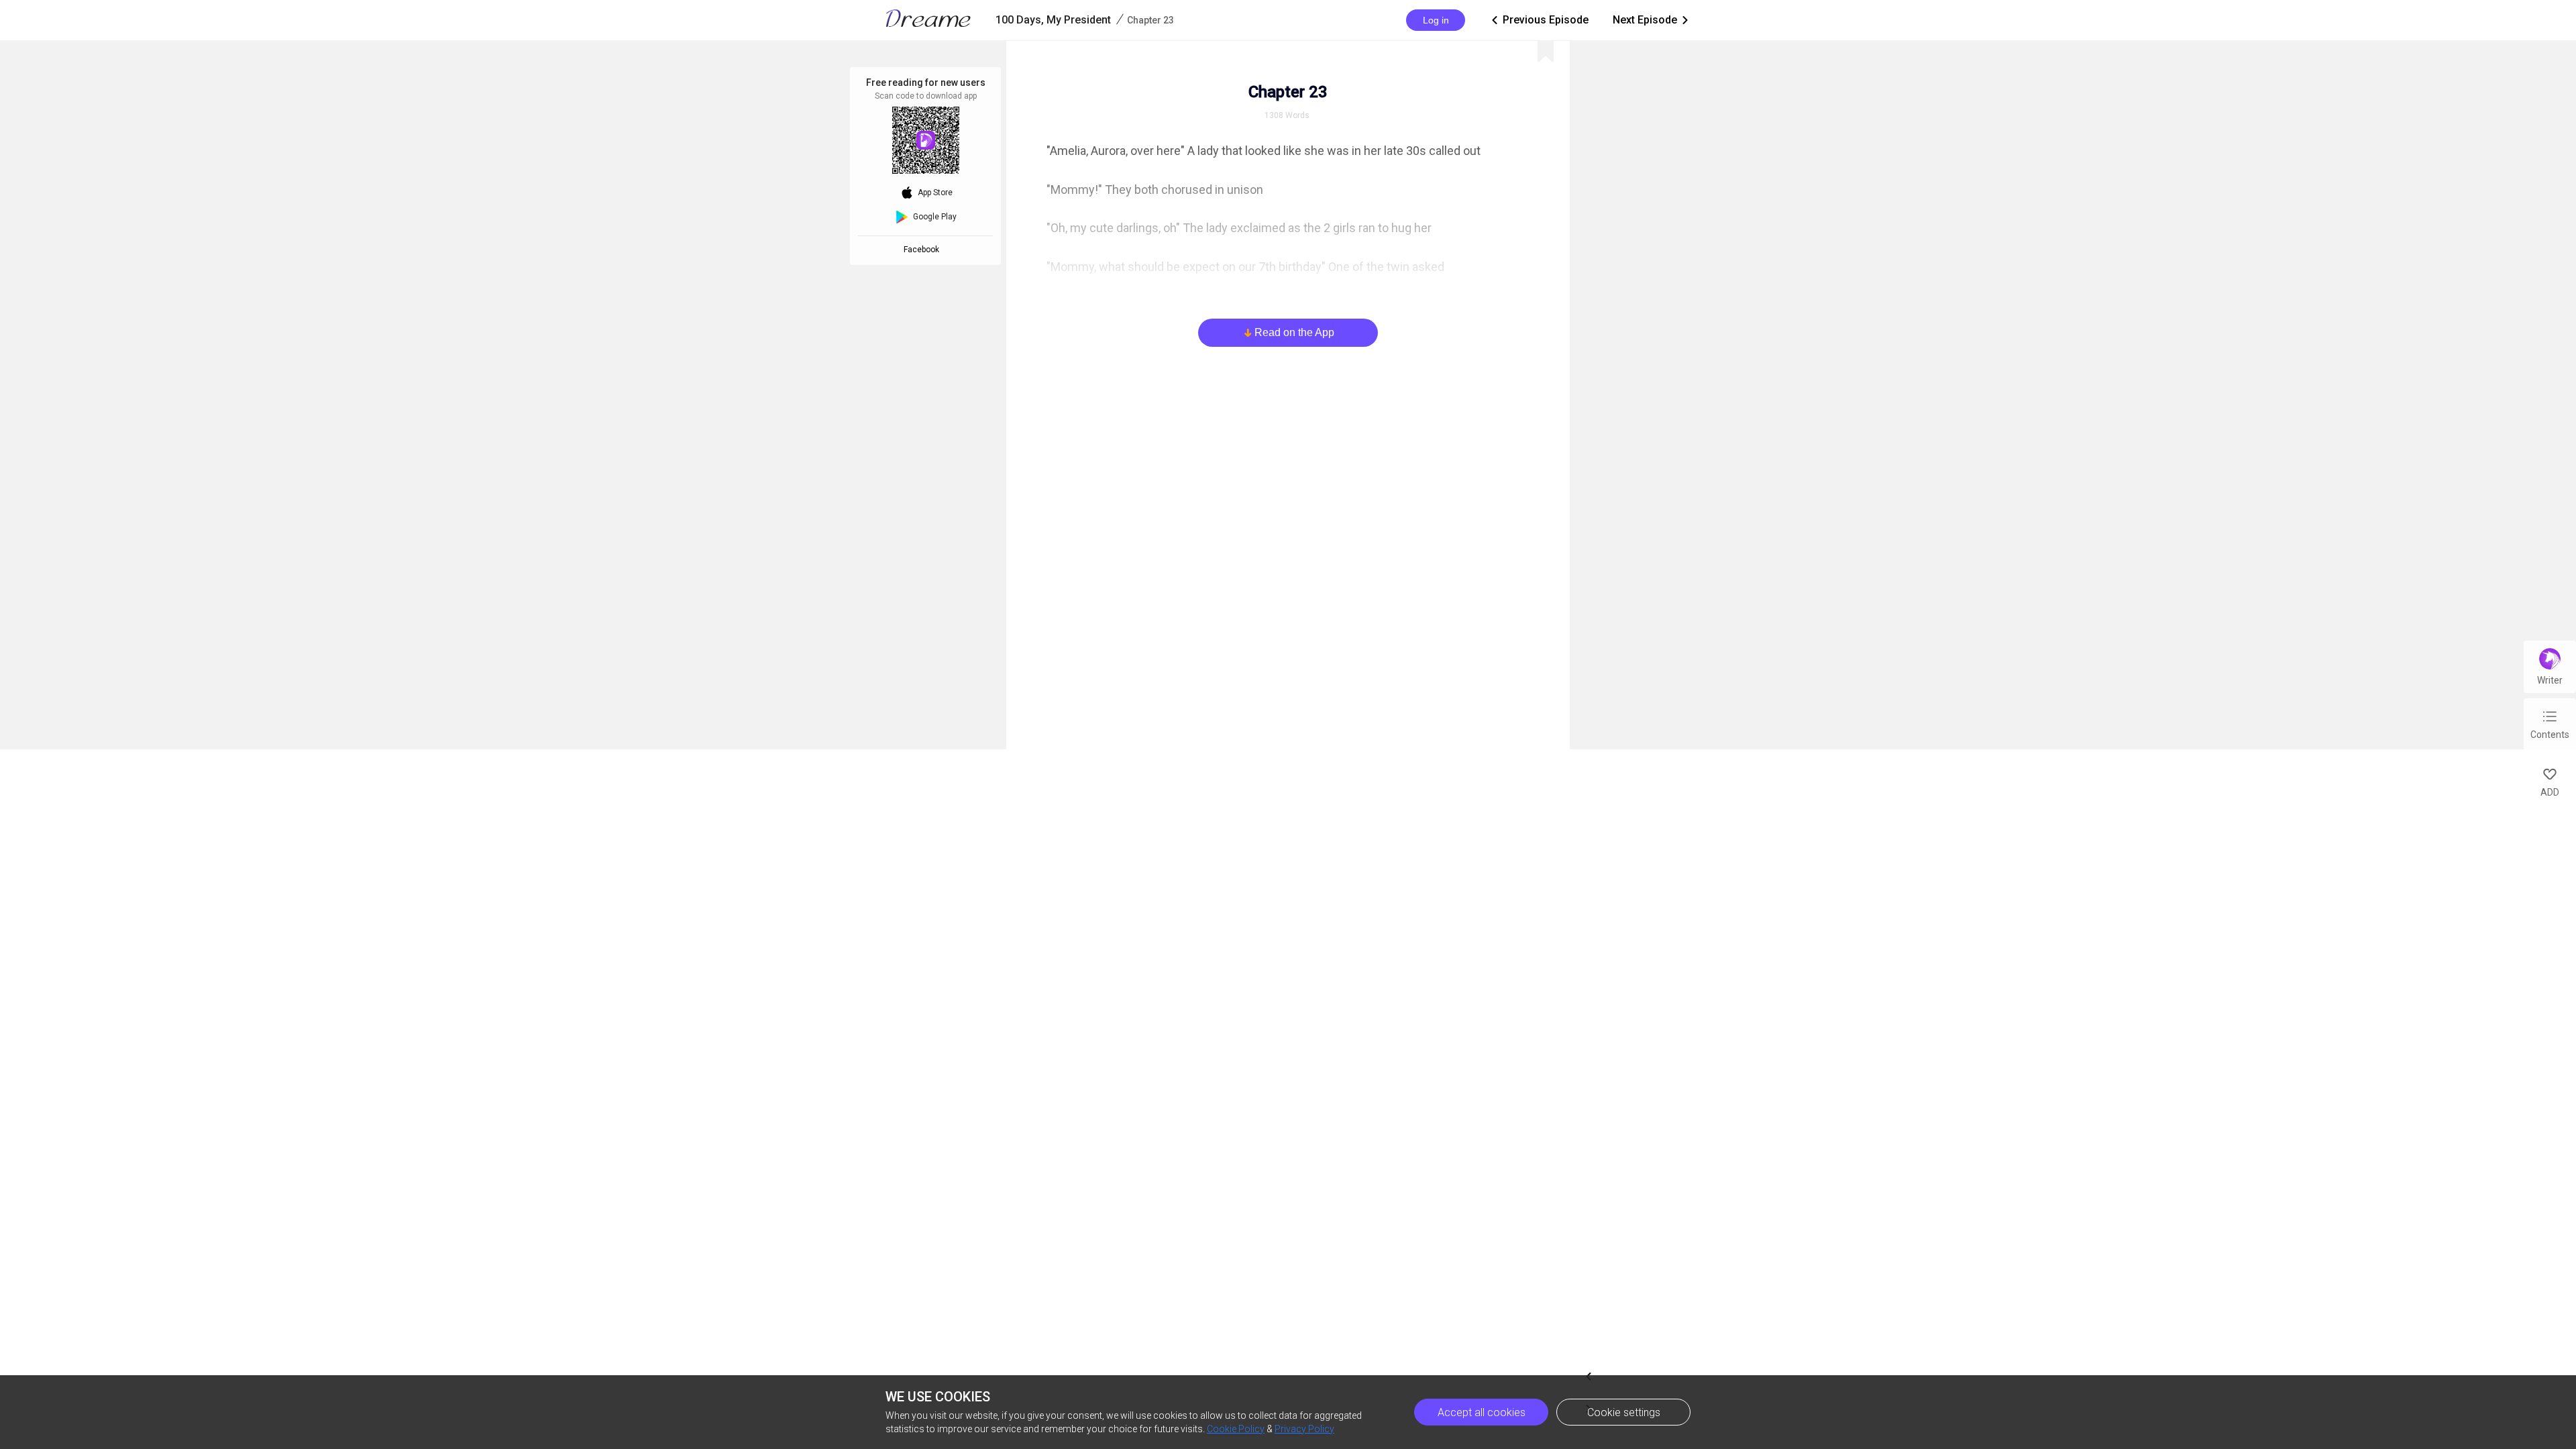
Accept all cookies (1482, 1412)
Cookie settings (1624, 1412)
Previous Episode (1539, 20)
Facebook (923, 250)
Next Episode (1652, 20)
